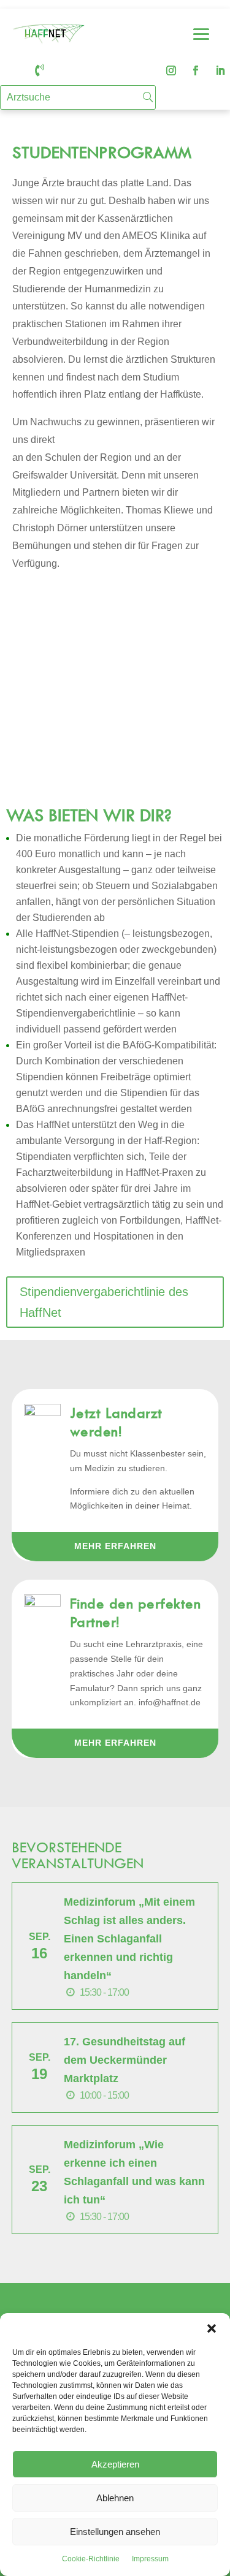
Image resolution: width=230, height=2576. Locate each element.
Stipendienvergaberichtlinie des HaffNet (104, 1302)
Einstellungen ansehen (115, 2532)
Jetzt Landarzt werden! (116, 1422)
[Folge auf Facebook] (196, 70)
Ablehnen (115, 2498)
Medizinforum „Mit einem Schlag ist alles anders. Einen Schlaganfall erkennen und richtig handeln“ (129, 1939)
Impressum (150, 2559)
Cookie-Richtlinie (91, 2559)
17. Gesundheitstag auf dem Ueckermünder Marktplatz (125, 2060)
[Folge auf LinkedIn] (220, 70)
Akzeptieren (115, 2464)
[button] (212, 2328)
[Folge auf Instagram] (171, 70)
